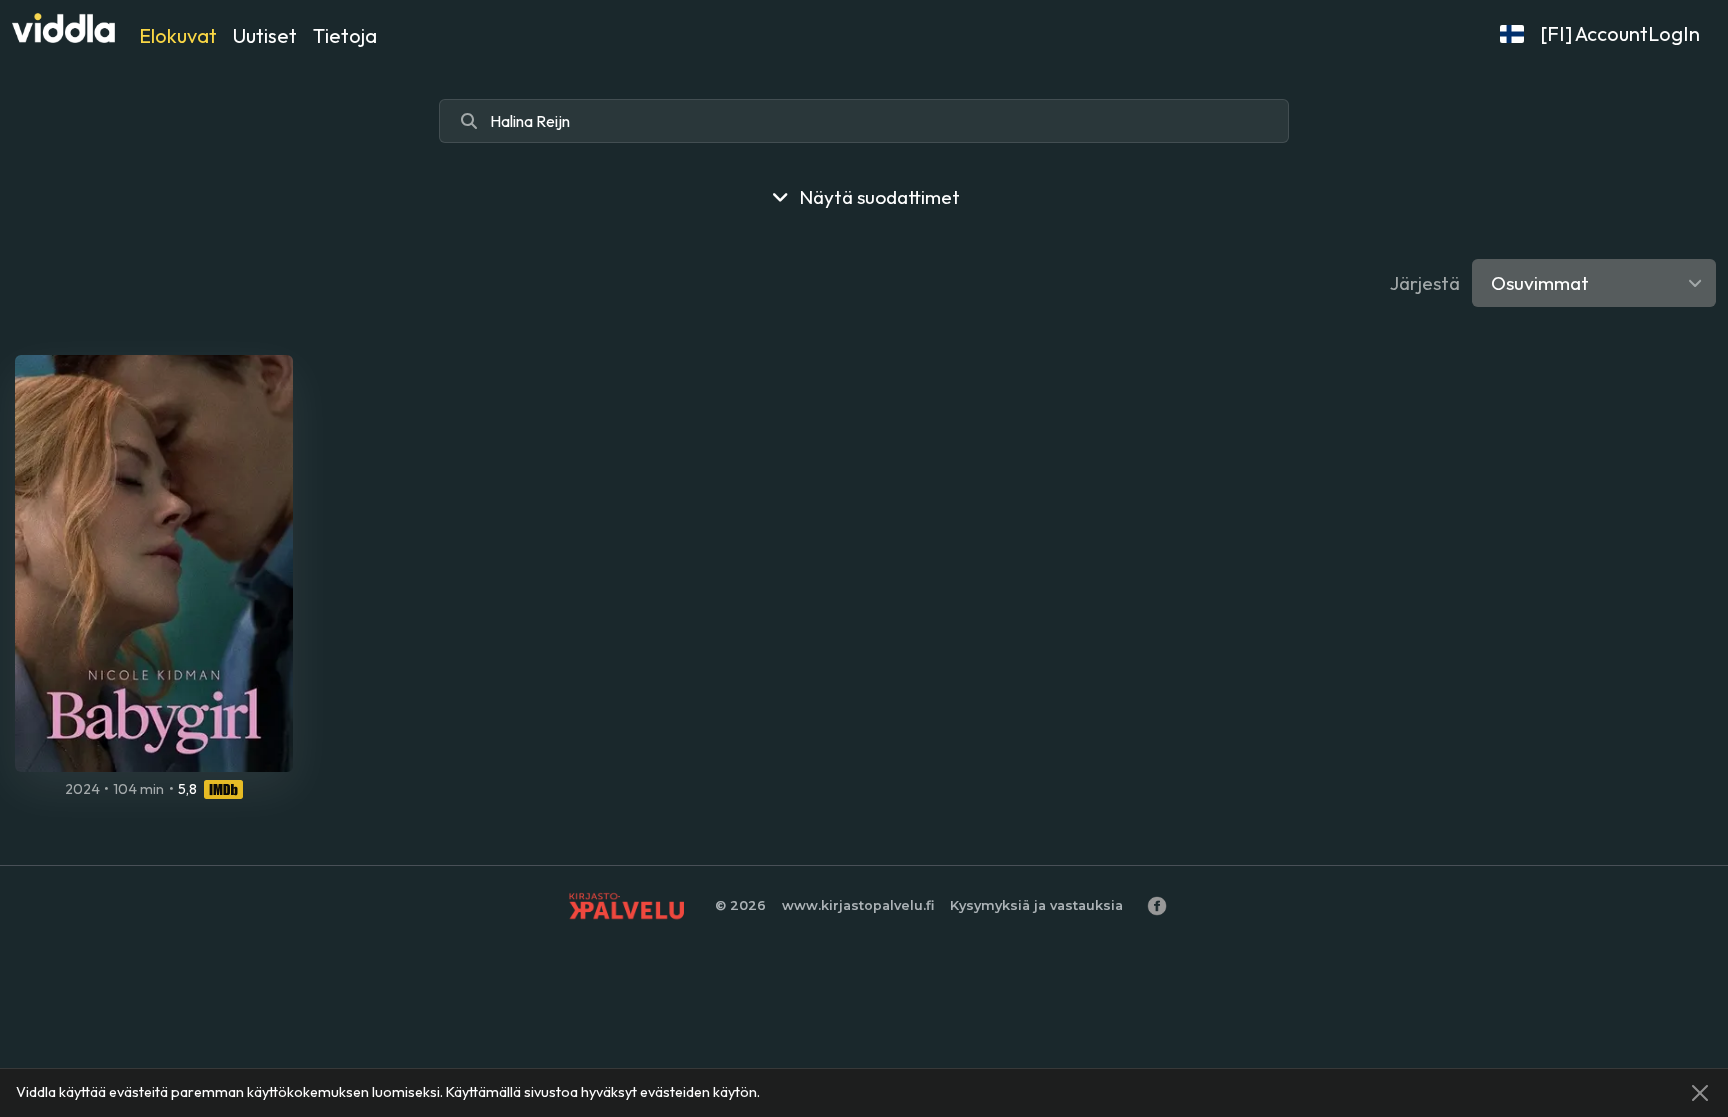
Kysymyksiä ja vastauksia (1036, 905)
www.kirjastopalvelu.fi (858, 905)
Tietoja (345, 35)
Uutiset (265, 35)
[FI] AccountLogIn (1620, 33)
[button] (1512, 34)
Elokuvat (178, 35)
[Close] (1700, 1093)
